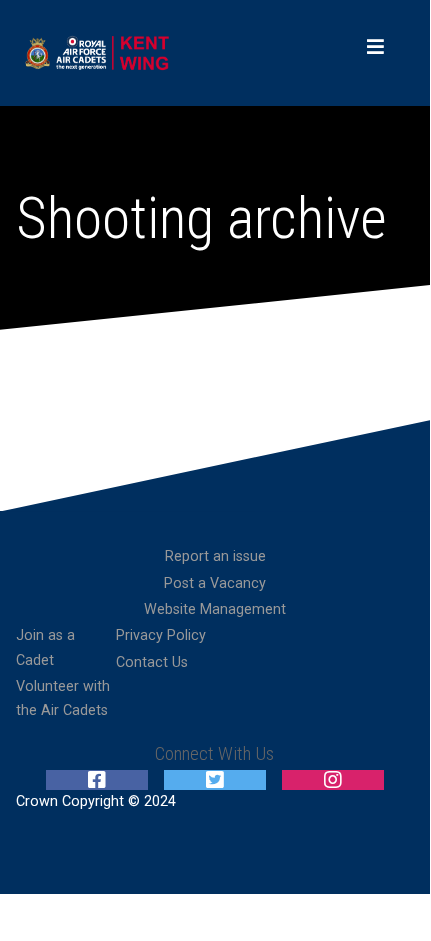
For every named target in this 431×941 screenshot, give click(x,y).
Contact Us (152, 662)
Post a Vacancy (215, 583)
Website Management (215, 609)
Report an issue (215, 556)
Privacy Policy (161, 635)
